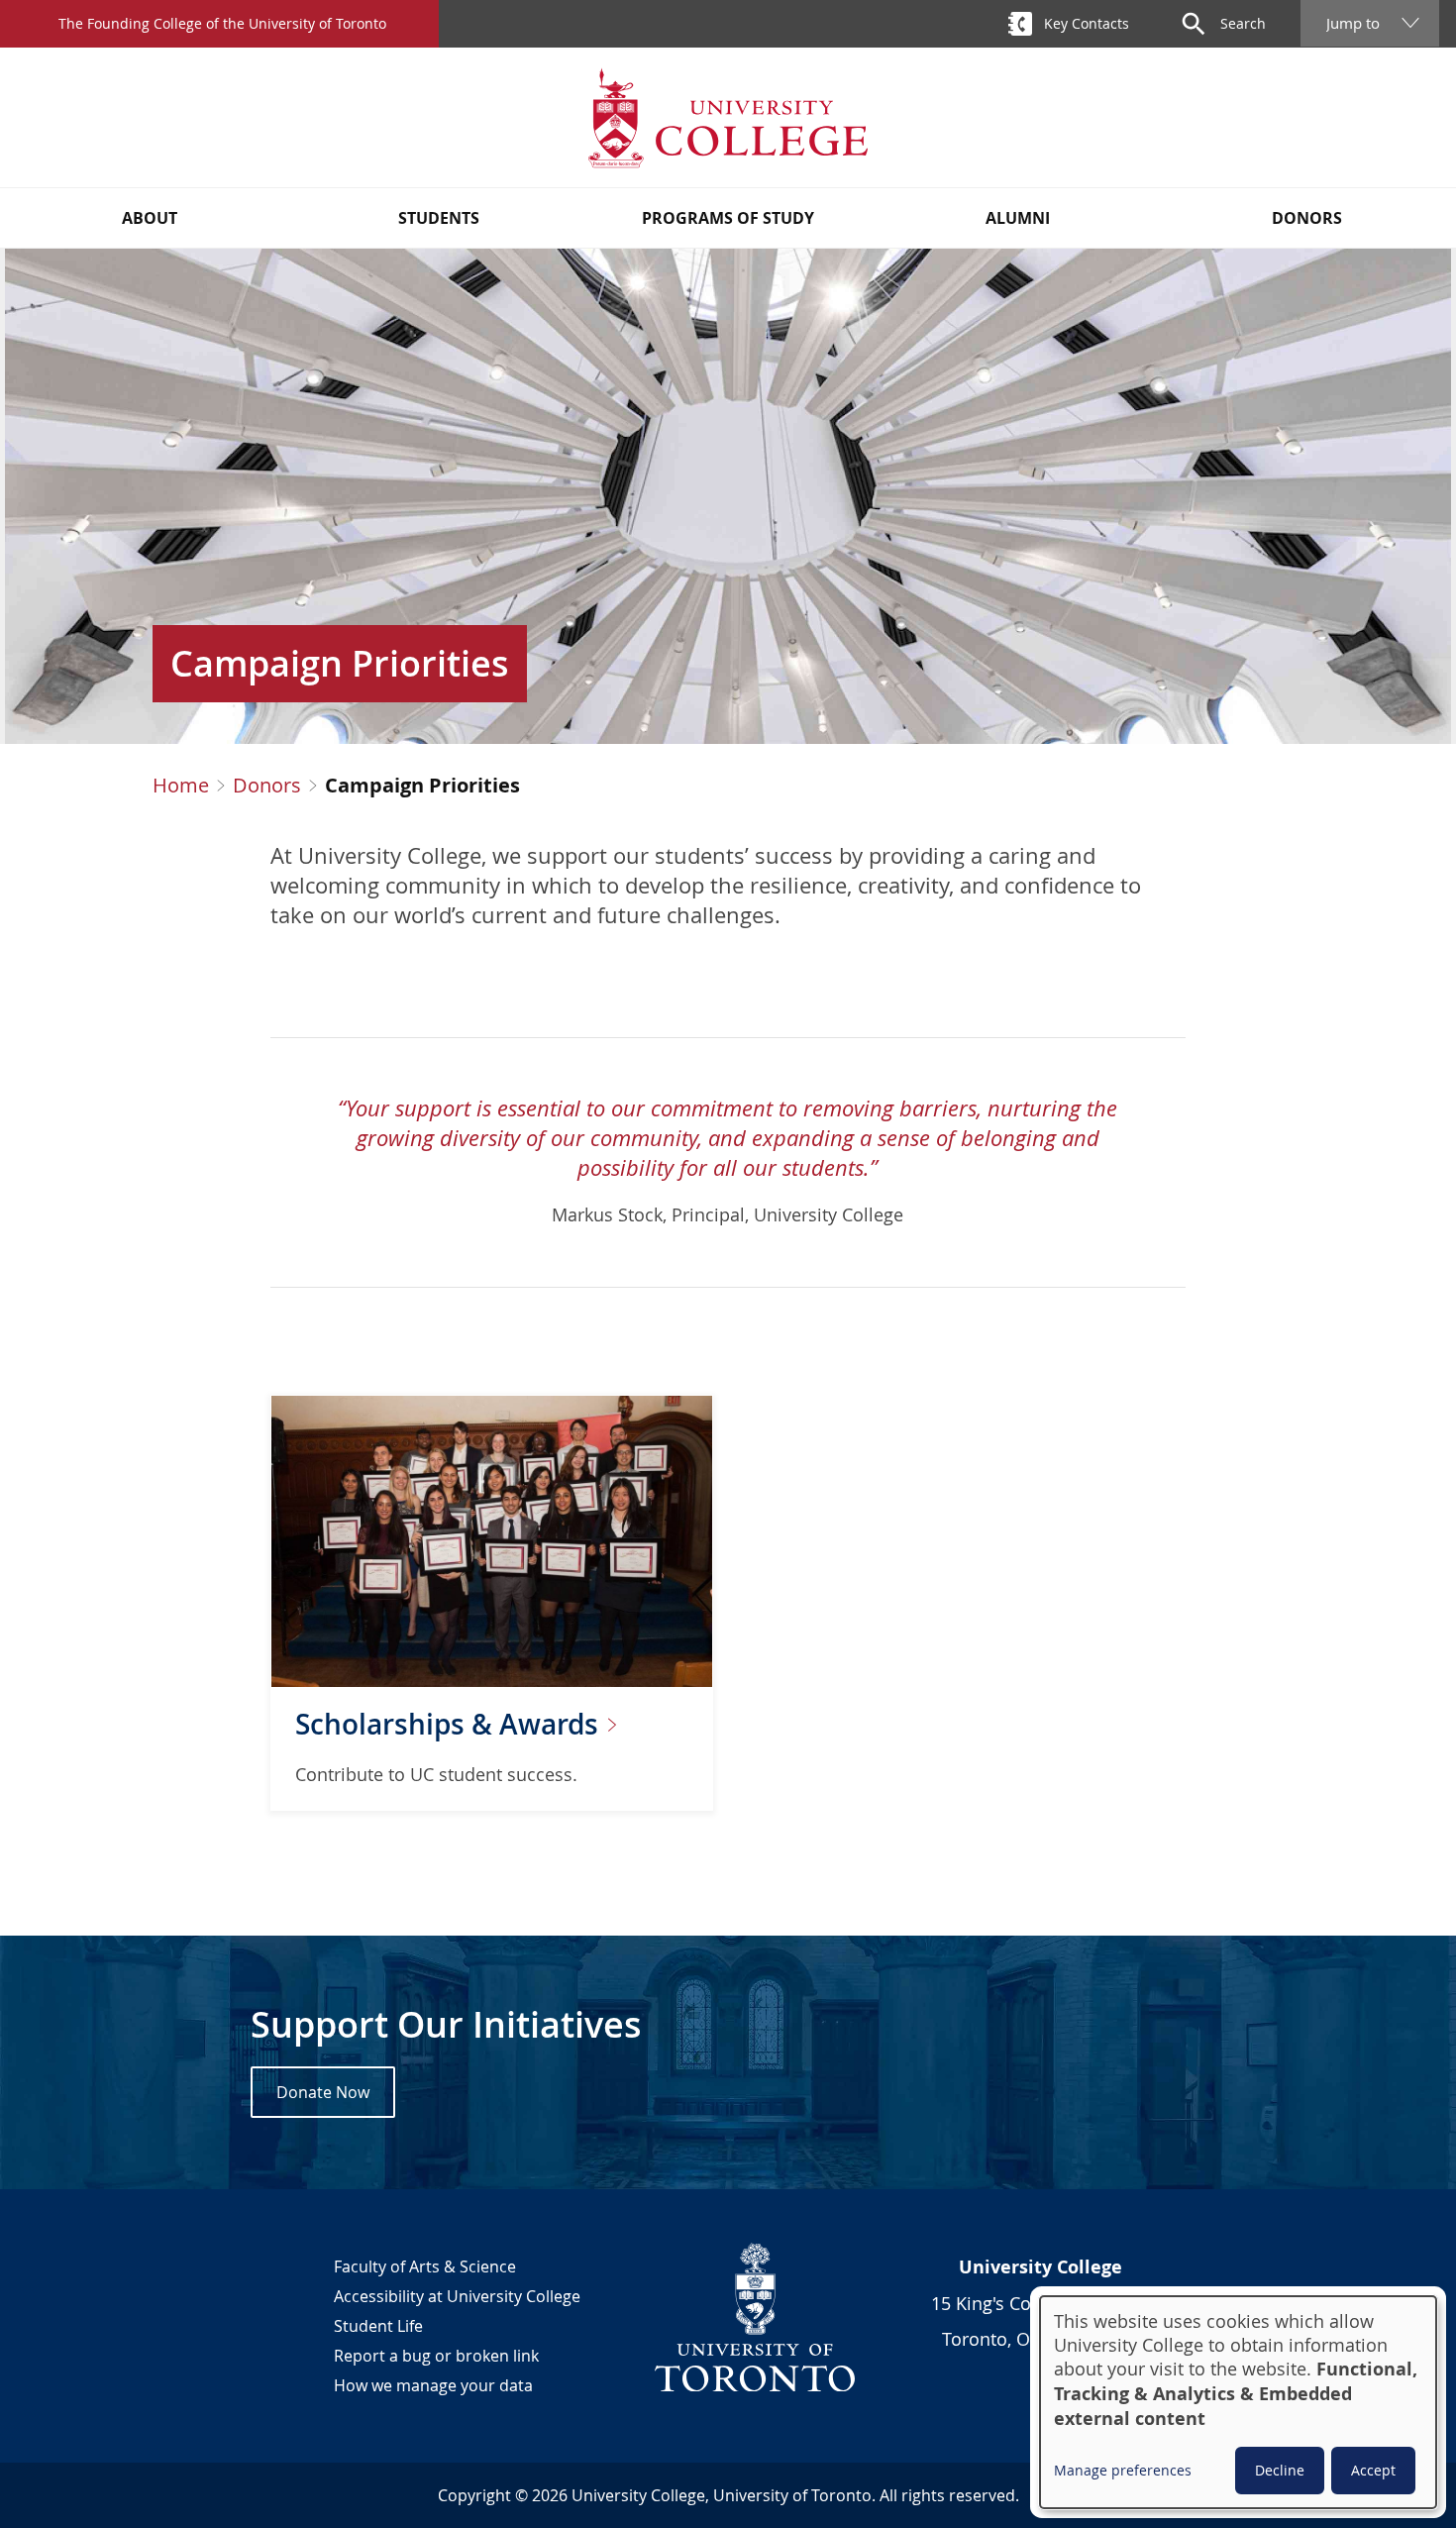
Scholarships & (450, 1724)
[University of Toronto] (756, 2317)
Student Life (378, 2326)
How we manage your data (433, 2385)
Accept (1373, 2470)
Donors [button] (1307, 218)
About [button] (150, 218)
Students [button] (439, 218)
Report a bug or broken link (436, 2356)
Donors (267, 786)
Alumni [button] (1018, 218)
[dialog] (1238, 2402)
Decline (1280, 2470)
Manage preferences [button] (1123, 2470)
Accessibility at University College (457, 2296)
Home (181, 786)
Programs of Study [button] (728, 218)
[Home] (728, 117)
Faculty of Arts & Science (425, 2266)
